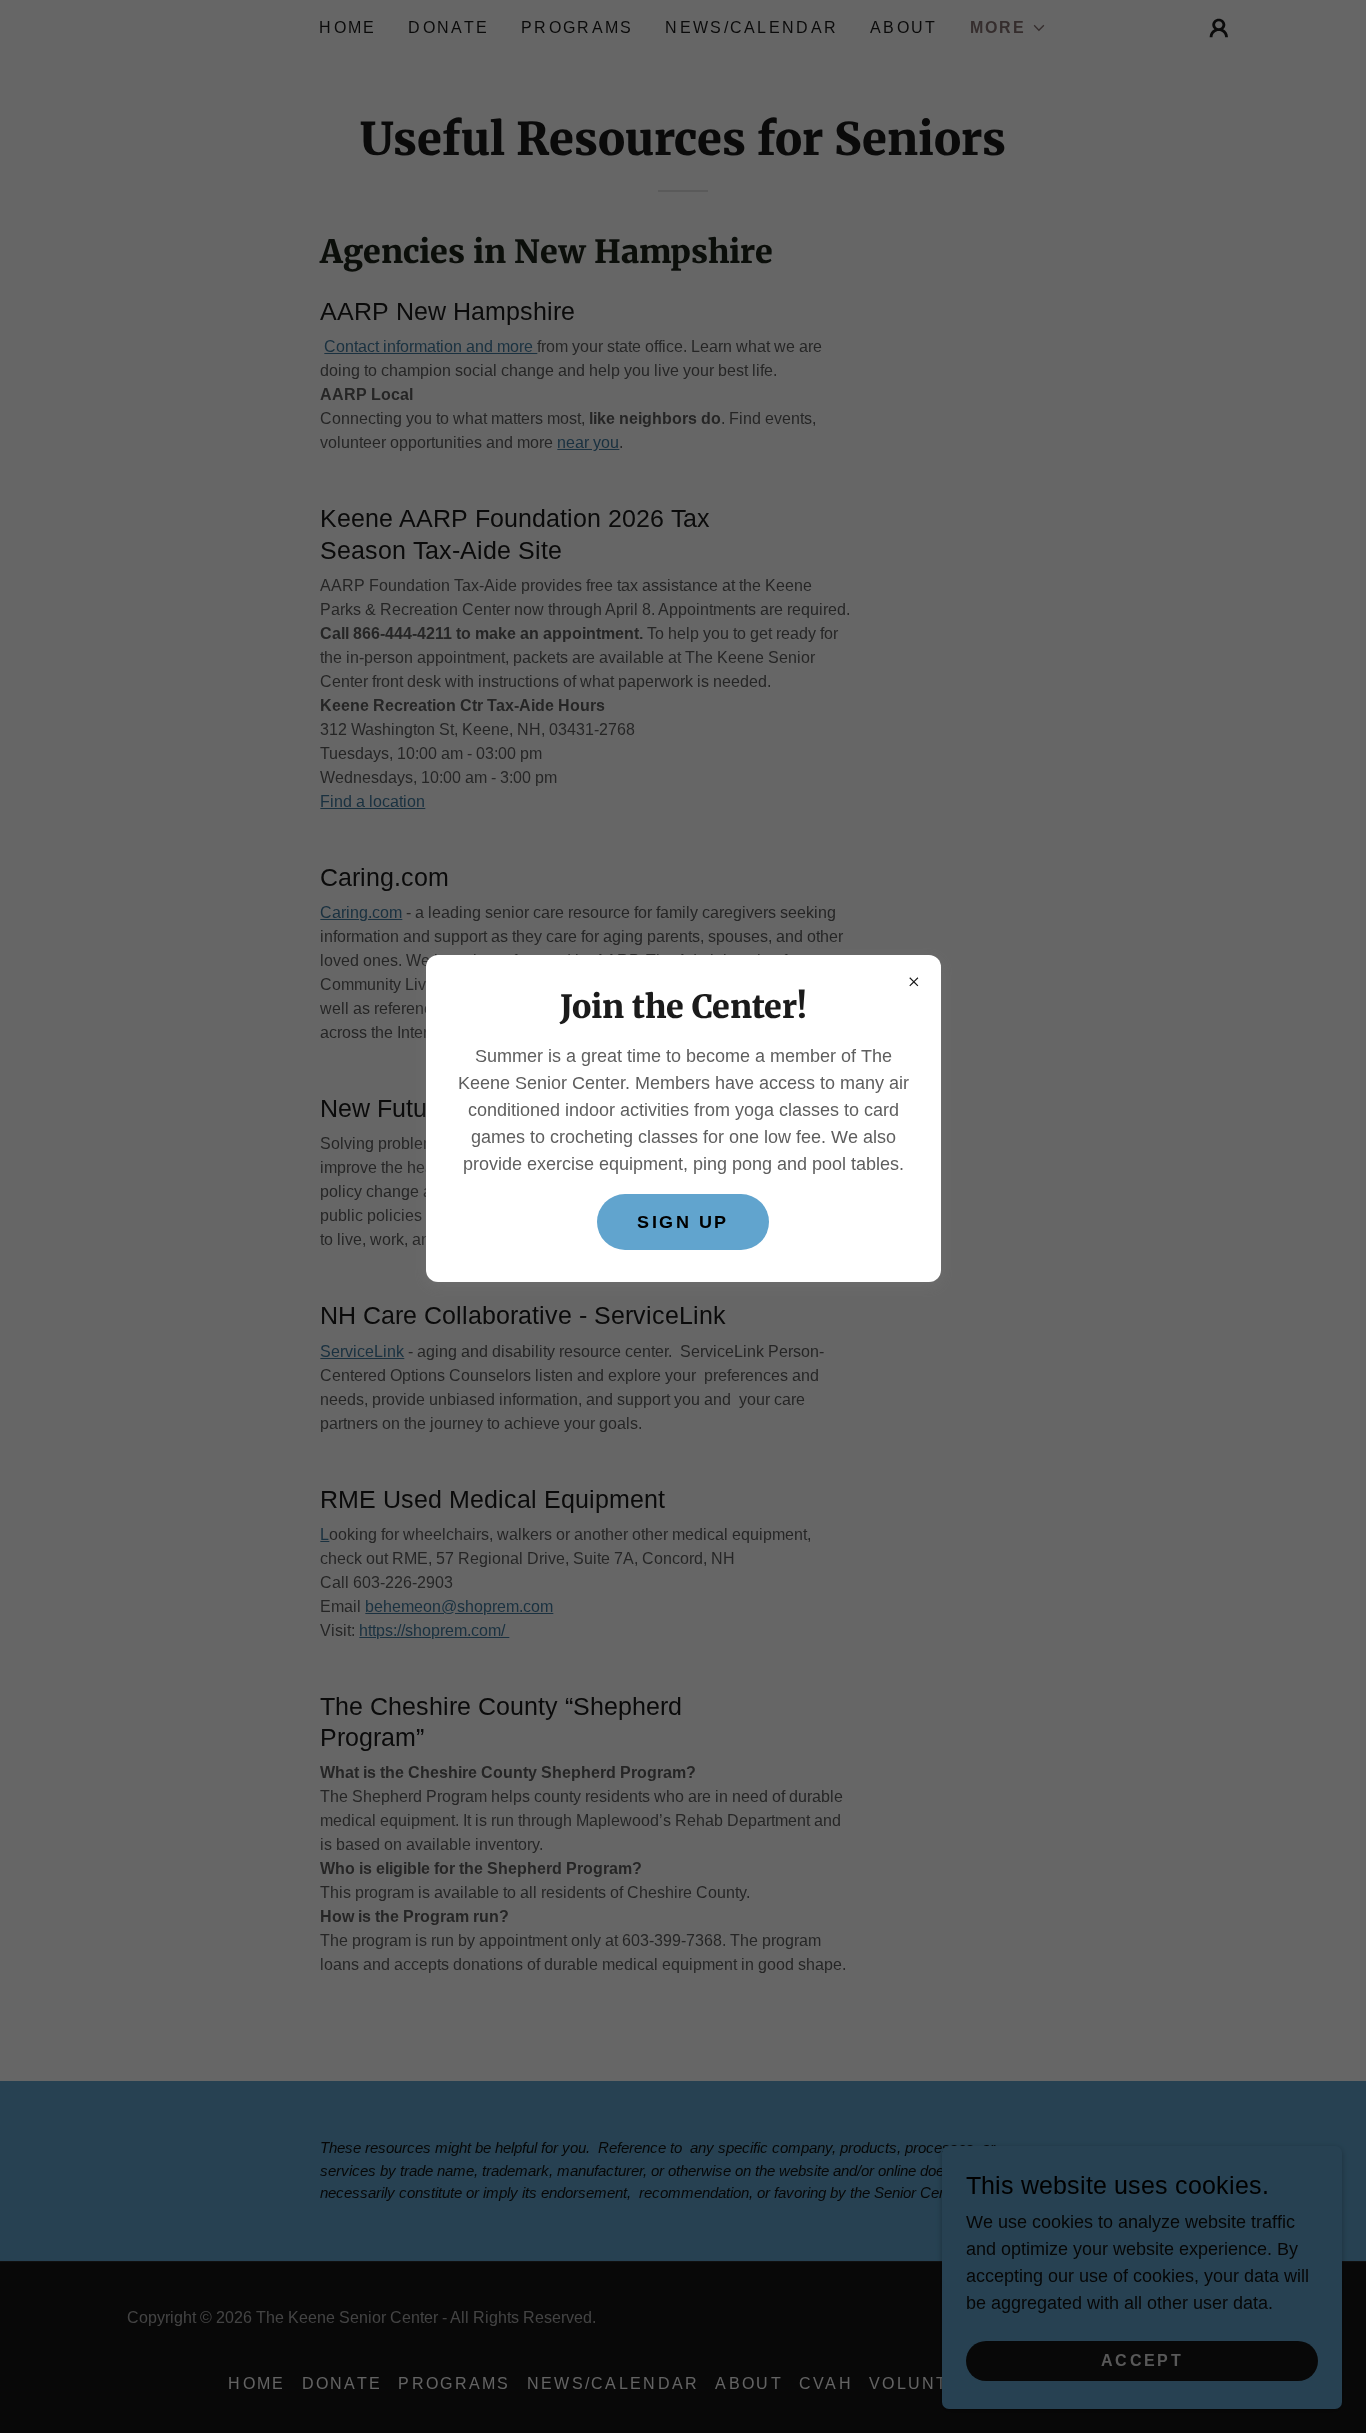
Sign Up (683, 1222)
